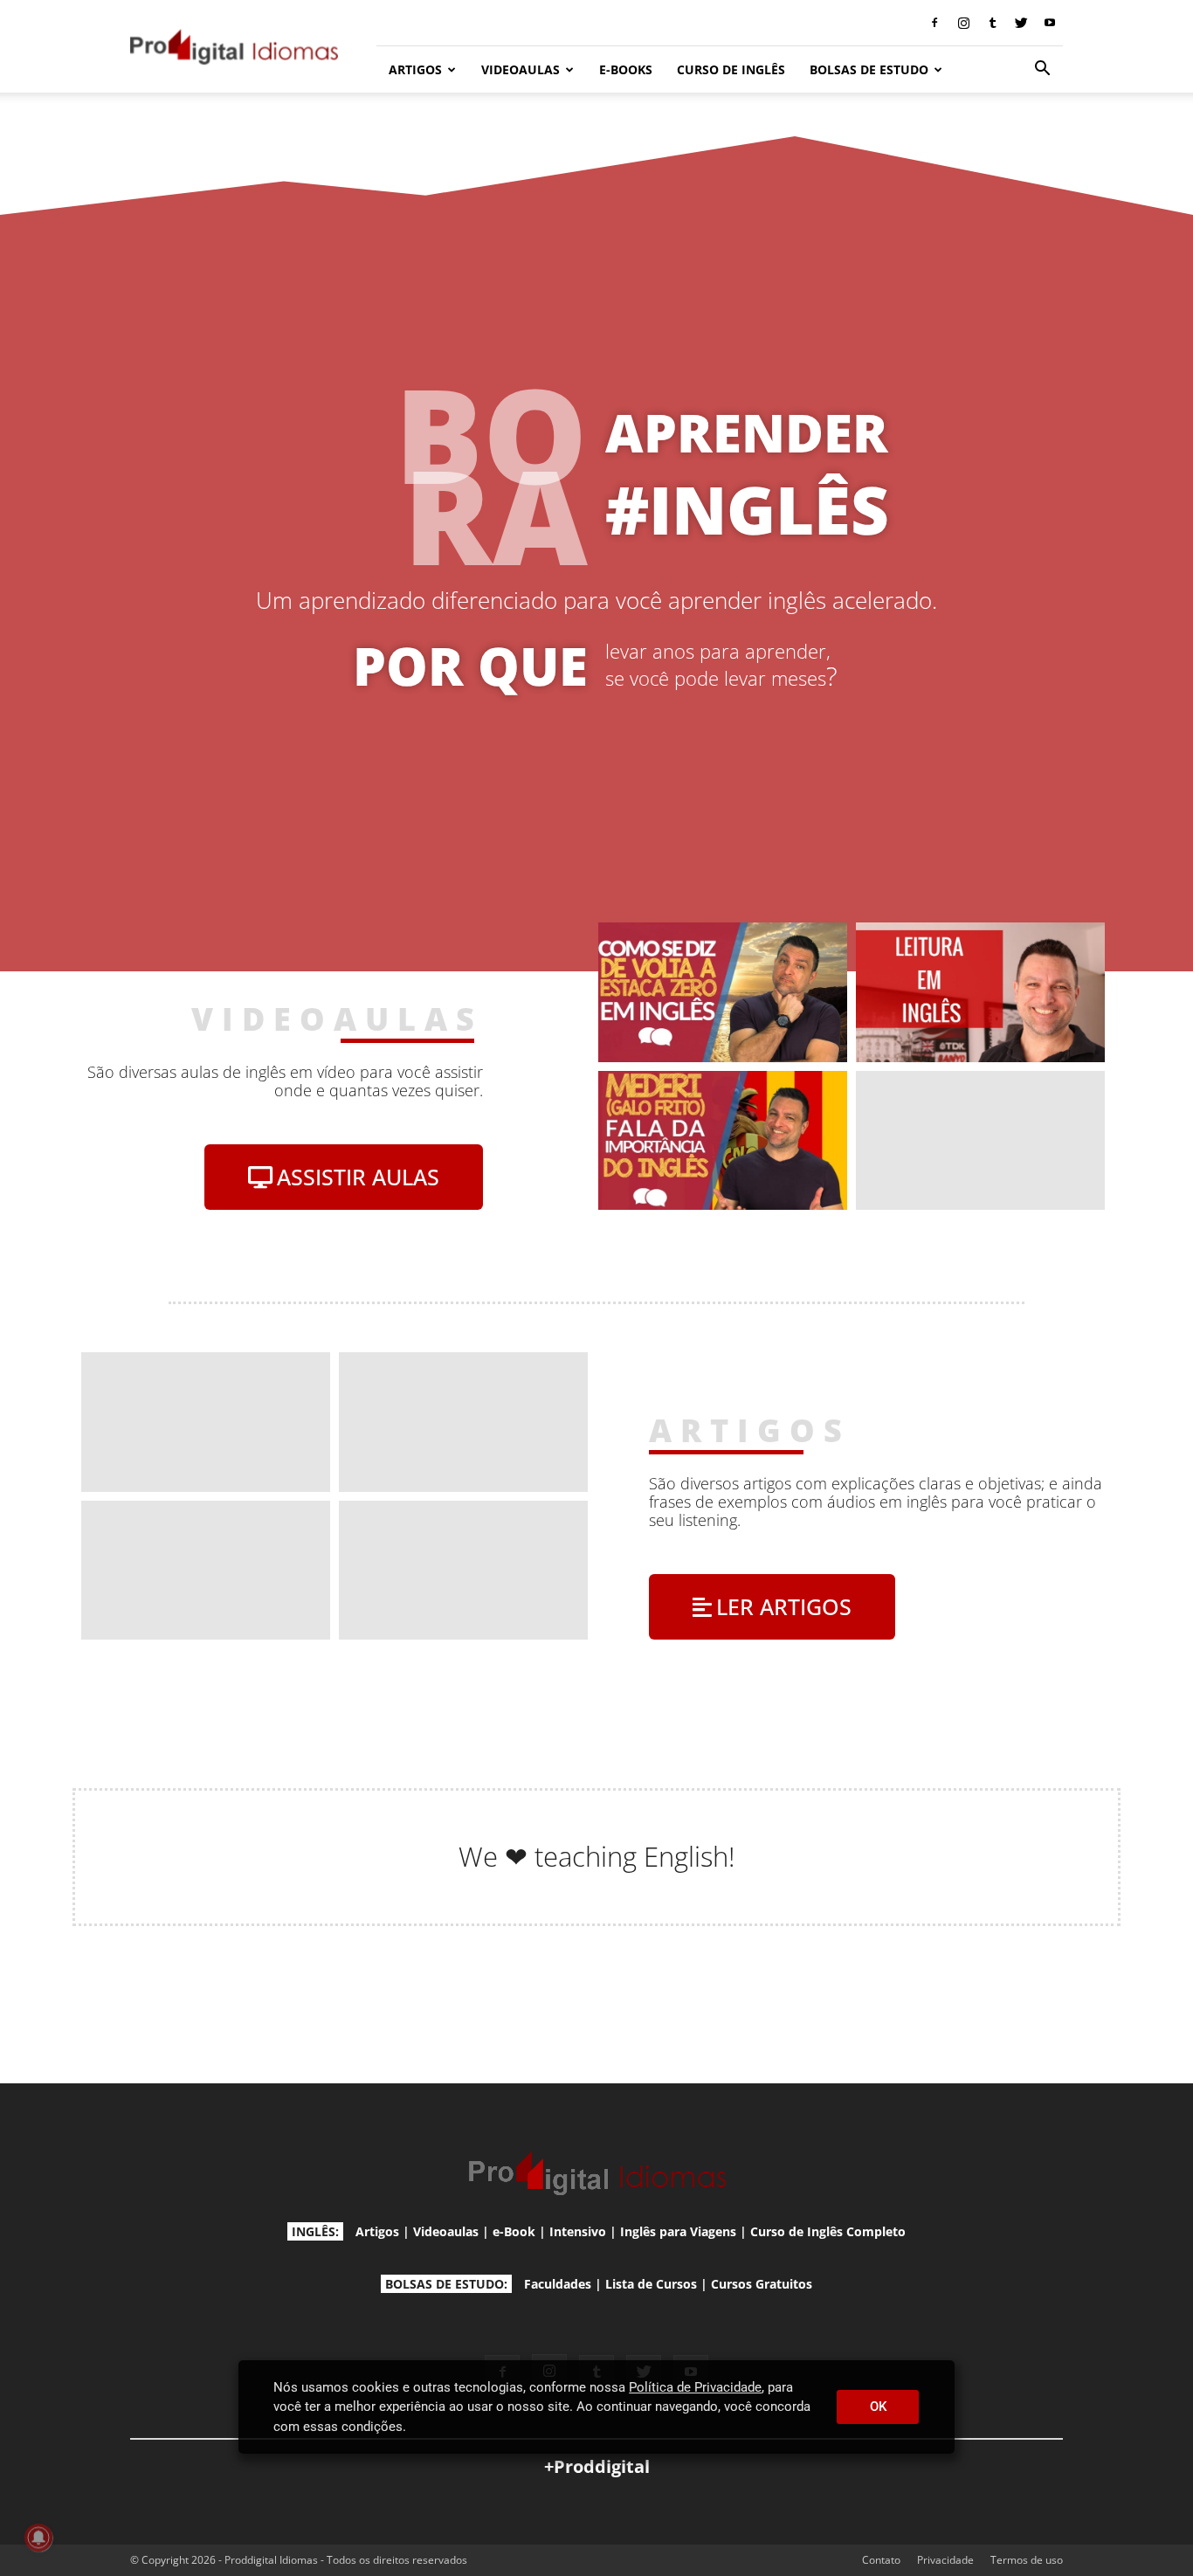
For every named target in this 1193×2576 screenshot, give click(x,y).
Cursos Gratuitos (762, 2284)
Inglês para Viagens (678, 2231)
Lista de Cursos (651, 2284)
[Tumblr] (992, 23)
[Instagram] (963, 23)
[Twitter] (1021, 23)
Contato (881, 2560)
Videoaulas (446, 2231)
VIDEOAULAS (521, 69)
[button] (1042, 70)
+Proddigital (597, 2466)
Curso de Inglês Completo (828, 2231)
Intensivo (578, 2231)
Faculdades (558, 2284)
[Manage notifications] (38, 2538)
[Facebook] (934, 23)
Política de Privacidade (695, 2387)
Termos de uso (1027, 2560)
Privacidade (945, 2560)
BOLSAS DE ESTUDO (869, 69)
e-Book (514, 2231)
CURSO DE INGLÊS (731, 69)
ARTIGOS (415, 69)
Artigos (377, 2231)
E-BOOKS (626, 69)
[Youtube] (1050, 23)
